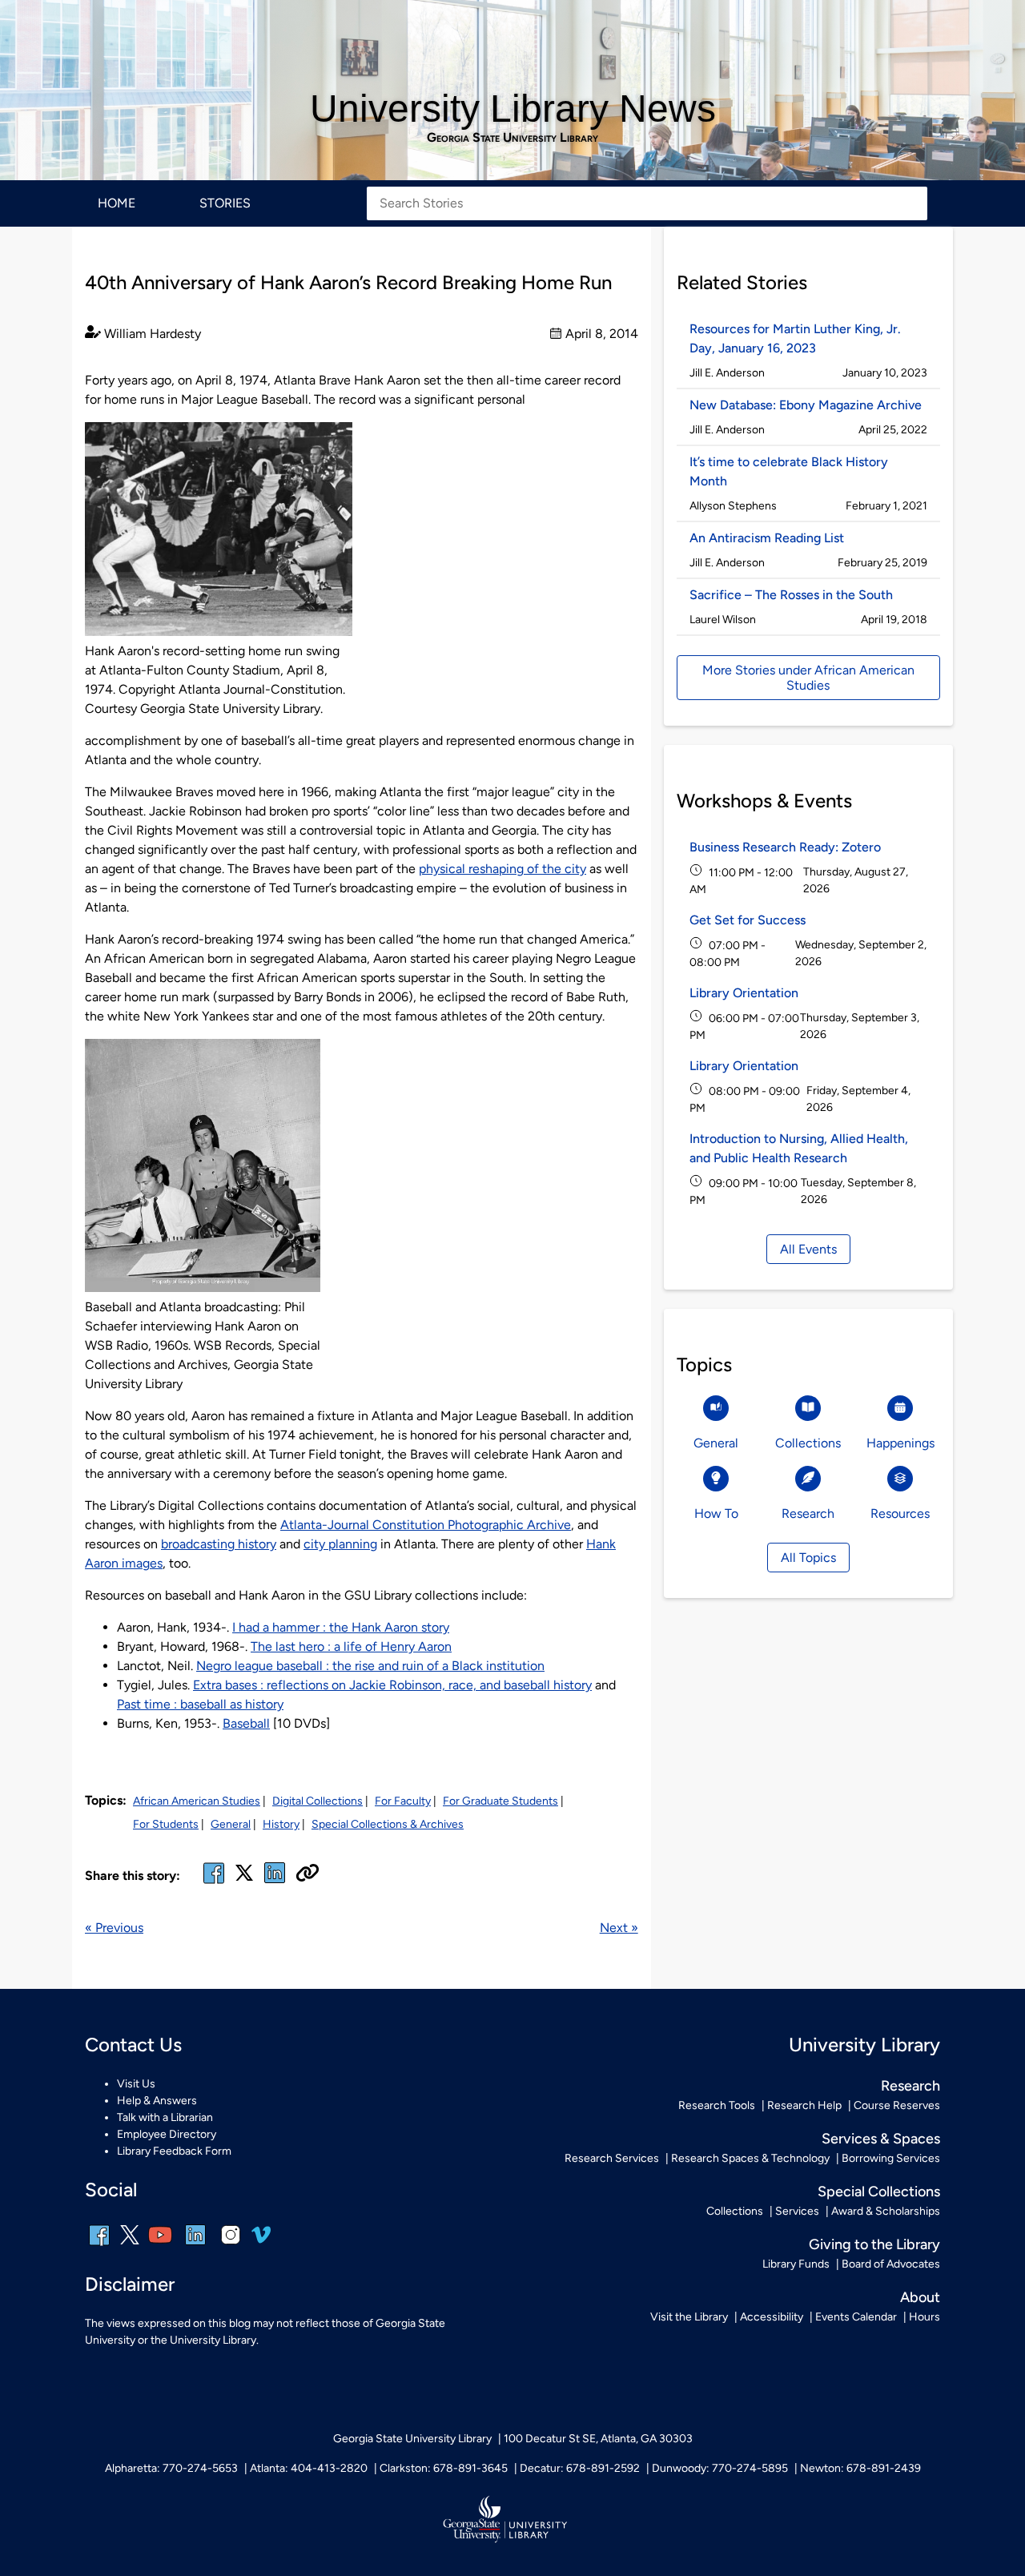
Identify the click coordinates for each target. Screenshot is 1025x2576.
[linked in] (275, 1883)
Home (117, 203)
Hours (925, 2317)
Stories (225, 203)
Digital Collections (318, 1801)
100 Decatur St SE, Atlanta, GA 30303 (598, 2439)
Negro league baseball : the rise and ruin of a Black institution (370, 1666)
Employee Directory (167, 2134)
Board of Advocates (891, 2264)
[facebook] (214, 1883)
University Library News (513, 109)
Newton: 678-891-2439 (860, 2468)
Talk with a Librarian (165, 2117)
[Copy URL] (307, 1874)
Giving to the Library (874, 2244)
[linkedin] (195, 2246)
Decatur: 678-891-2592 (580, 2468)
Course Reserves (897, 2105)
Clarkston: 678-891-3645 (444, 2468)
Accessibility (772, 2317)
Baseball (246, 1723)
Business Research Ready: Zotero (785, 847)
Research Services (612, 2158)
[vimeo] (261, 2241)
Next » (619, 1928)
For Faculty (403, 1801)
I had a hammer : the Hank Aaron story (341, 1627)
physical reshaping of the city (502, 869)
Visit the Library (689, 2317)
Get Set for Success (748, 920)
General (231, 1824)
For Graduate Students (500, 1801)
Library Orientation (744, 993)
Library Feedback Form (174, 2151)
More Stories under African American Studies (808, 678)
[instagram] (231, 2246)
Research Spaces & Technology (750, 2158)
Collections (735, 2211)
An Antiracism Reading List (767, 538)
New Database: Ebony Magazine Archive (806, 405)
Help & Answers (157, 2101)
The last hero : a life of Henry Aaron (351, 1646)
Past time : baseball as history (200, 1704)
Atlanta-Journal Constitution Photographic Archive (426, 1525)
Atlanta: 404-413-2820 (309, 2468)
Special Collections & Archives (388, 1824)
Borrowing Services (891, 2158)
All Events (808, 1249)
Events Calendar (856, 2317)
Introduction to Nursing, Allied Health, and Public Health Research (799, 1148)
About (920, 2297)
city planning (340, 1544)
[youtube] (160, 2246)
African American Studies (197, 1801)
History (281, 1824)
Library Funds (796, 2264)
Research (910, 2086)
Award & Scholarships (886, 2211)
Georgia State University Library (512, 138)
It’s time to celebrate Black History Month (789, 471)
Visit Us (136, 2084)
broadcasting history (219, 1544)
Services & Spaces (881, 2139)
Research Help (804, 2105)
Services (797, 2211)
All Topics (808, 1558)
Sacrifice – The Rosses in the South (791, 595)
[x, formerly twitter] (244, 1878)
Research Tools (717, 2105)
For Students (166, 1824)
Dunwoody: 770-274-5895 (720, 2468)
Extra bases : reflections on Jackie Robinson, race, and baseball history (392, 1685)
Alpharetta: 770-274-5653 (171, 2468)
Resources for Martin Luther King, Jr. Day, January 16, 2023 (795, 338)
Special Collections (879, 2192)
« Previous (114, 1928)
